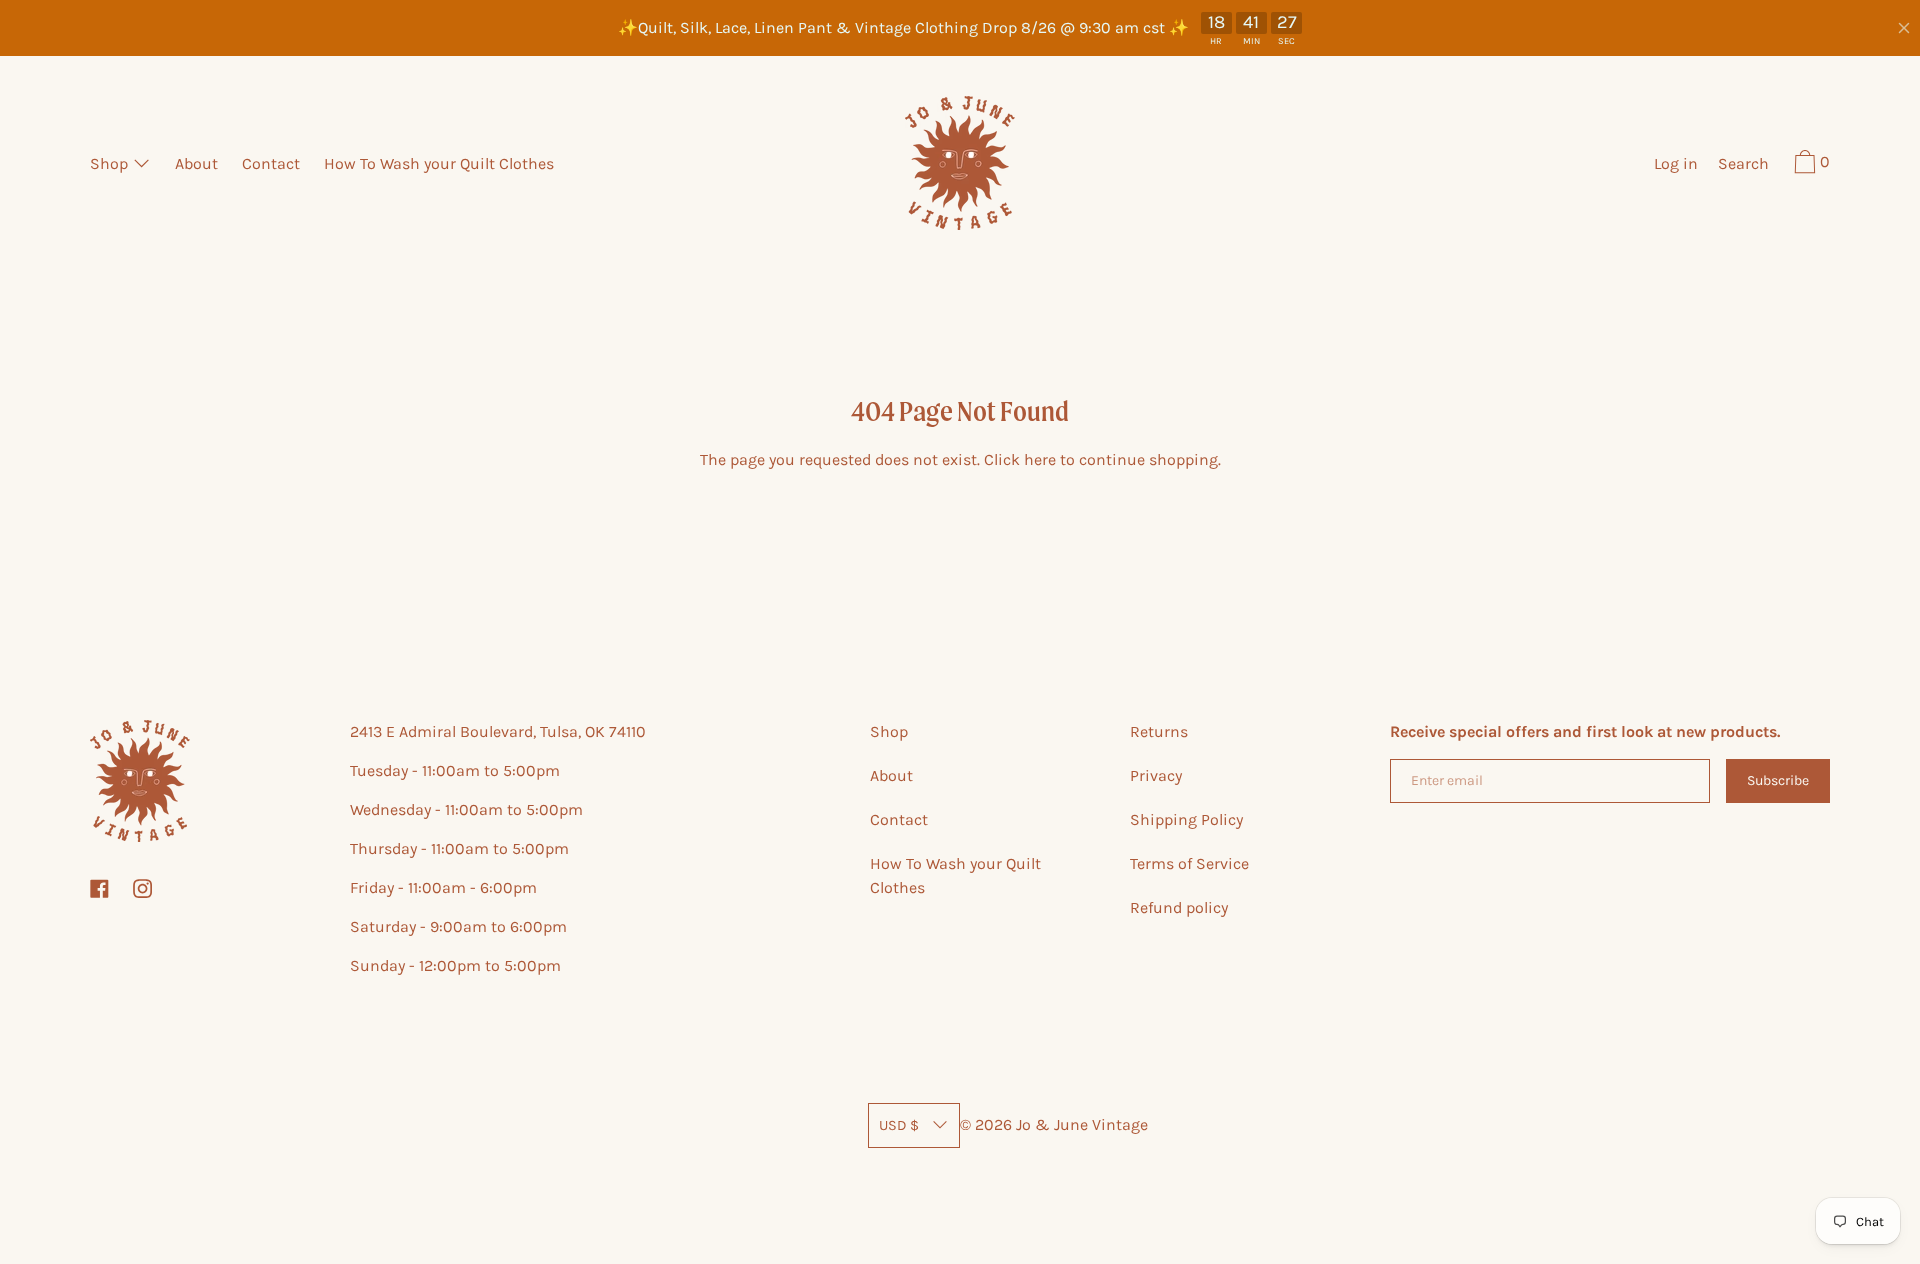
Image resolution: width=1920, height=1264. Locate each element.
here (1040, 459)
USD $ (899, 1125)
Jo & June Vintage (1082, 1124)
